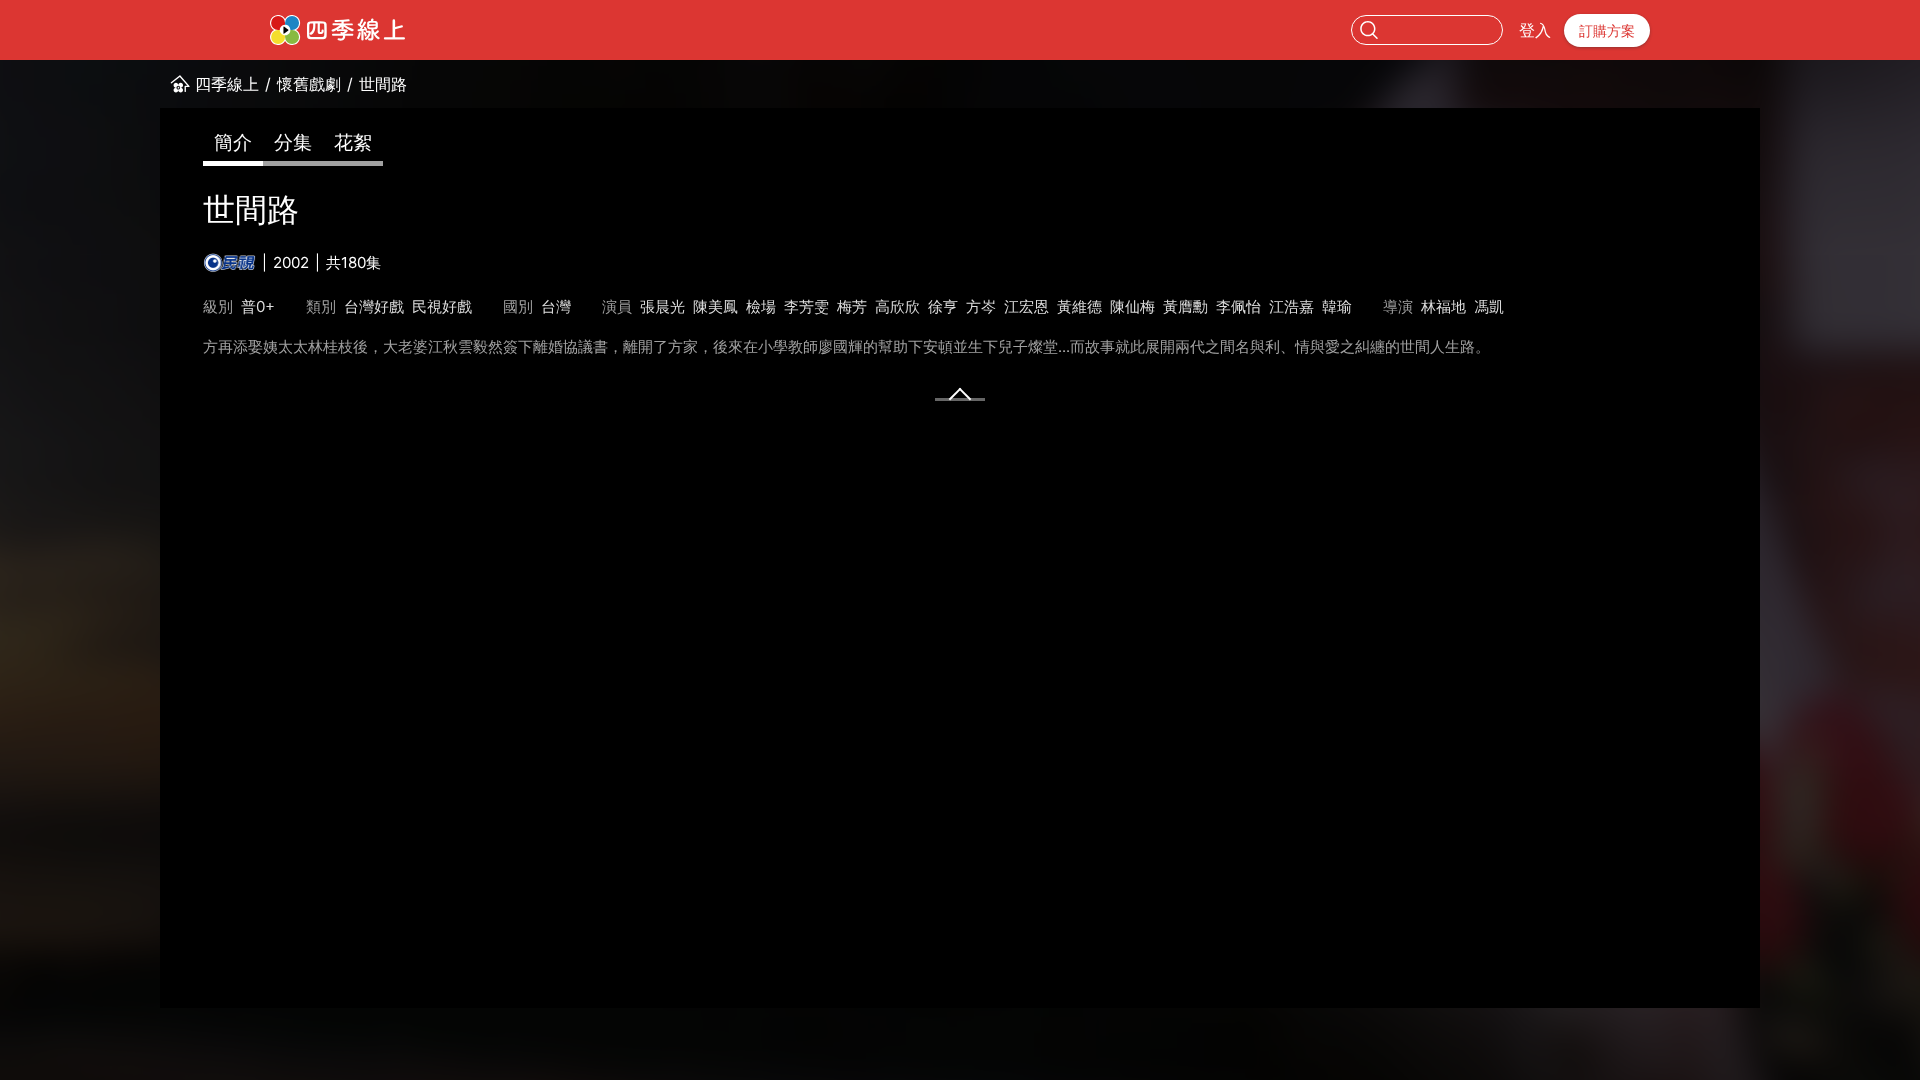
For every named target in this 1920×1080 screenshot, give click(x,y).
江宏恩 (1026, 306)
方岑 (981, 306)
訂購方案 (1607, 30)
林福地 (1443, 306)
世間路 (383, 84)
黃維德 (1079, 306)
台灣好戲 (374, 306)
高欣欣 (897, 306)
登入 (1535, 30)
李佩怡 (1238, 306)
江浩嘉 (1291, 306)
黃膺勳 (1185, 306)
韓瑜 (1337, 306)
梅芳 (852, 306)
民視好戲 (442, 306)
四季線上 (227, 84)
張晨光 (662, 306)
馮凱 (1489, 306)
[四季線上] (337, 30)
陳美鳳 (715, 306)
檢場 (761, 306)
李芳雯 (806, 306)
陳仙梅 (1132, 306)
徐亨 (943, 306)
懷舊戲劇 (309, 84)
